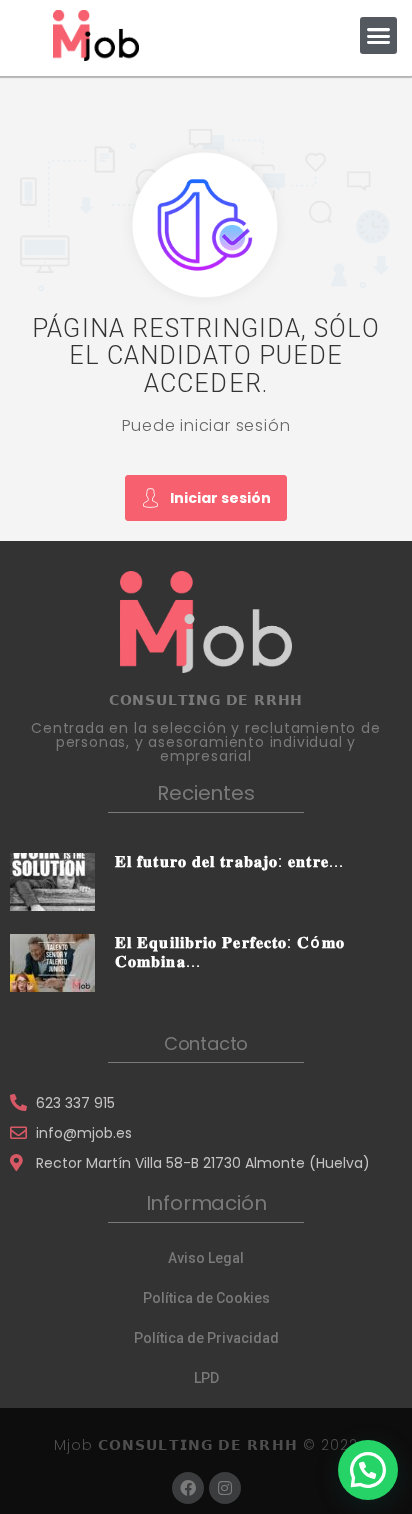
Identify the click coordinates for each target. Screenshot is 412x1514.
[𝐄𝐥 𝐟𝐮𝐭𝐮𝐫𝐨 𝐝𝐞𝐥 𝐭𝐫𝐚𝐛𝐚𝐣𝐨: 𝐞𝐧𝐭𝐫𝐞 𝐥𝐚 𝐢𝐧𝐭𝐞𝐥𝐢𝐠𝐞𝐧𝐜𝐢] (52, 881)
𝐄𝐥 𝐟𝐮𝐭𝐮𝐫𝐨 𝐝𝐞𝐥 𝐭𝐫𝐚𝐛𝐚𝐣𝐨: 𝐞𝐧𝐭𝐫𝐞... (229, 861)
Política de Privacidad (206, 1338)
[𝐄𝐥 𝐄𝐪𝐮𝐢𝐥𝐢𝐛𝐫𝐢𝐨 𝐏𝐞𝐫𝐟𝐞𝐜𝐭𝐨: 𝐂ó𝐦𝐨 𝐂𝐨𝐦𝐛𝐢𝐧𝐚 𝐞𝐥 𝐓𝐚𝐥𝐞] (52, 962)
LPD (206, 1378)
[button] (379, 36)
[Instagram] (225, 1488)
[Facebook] (188, 1488)
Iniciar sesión (220, 498)
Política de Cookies (206, 1298)
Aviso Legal (206, 1258)
